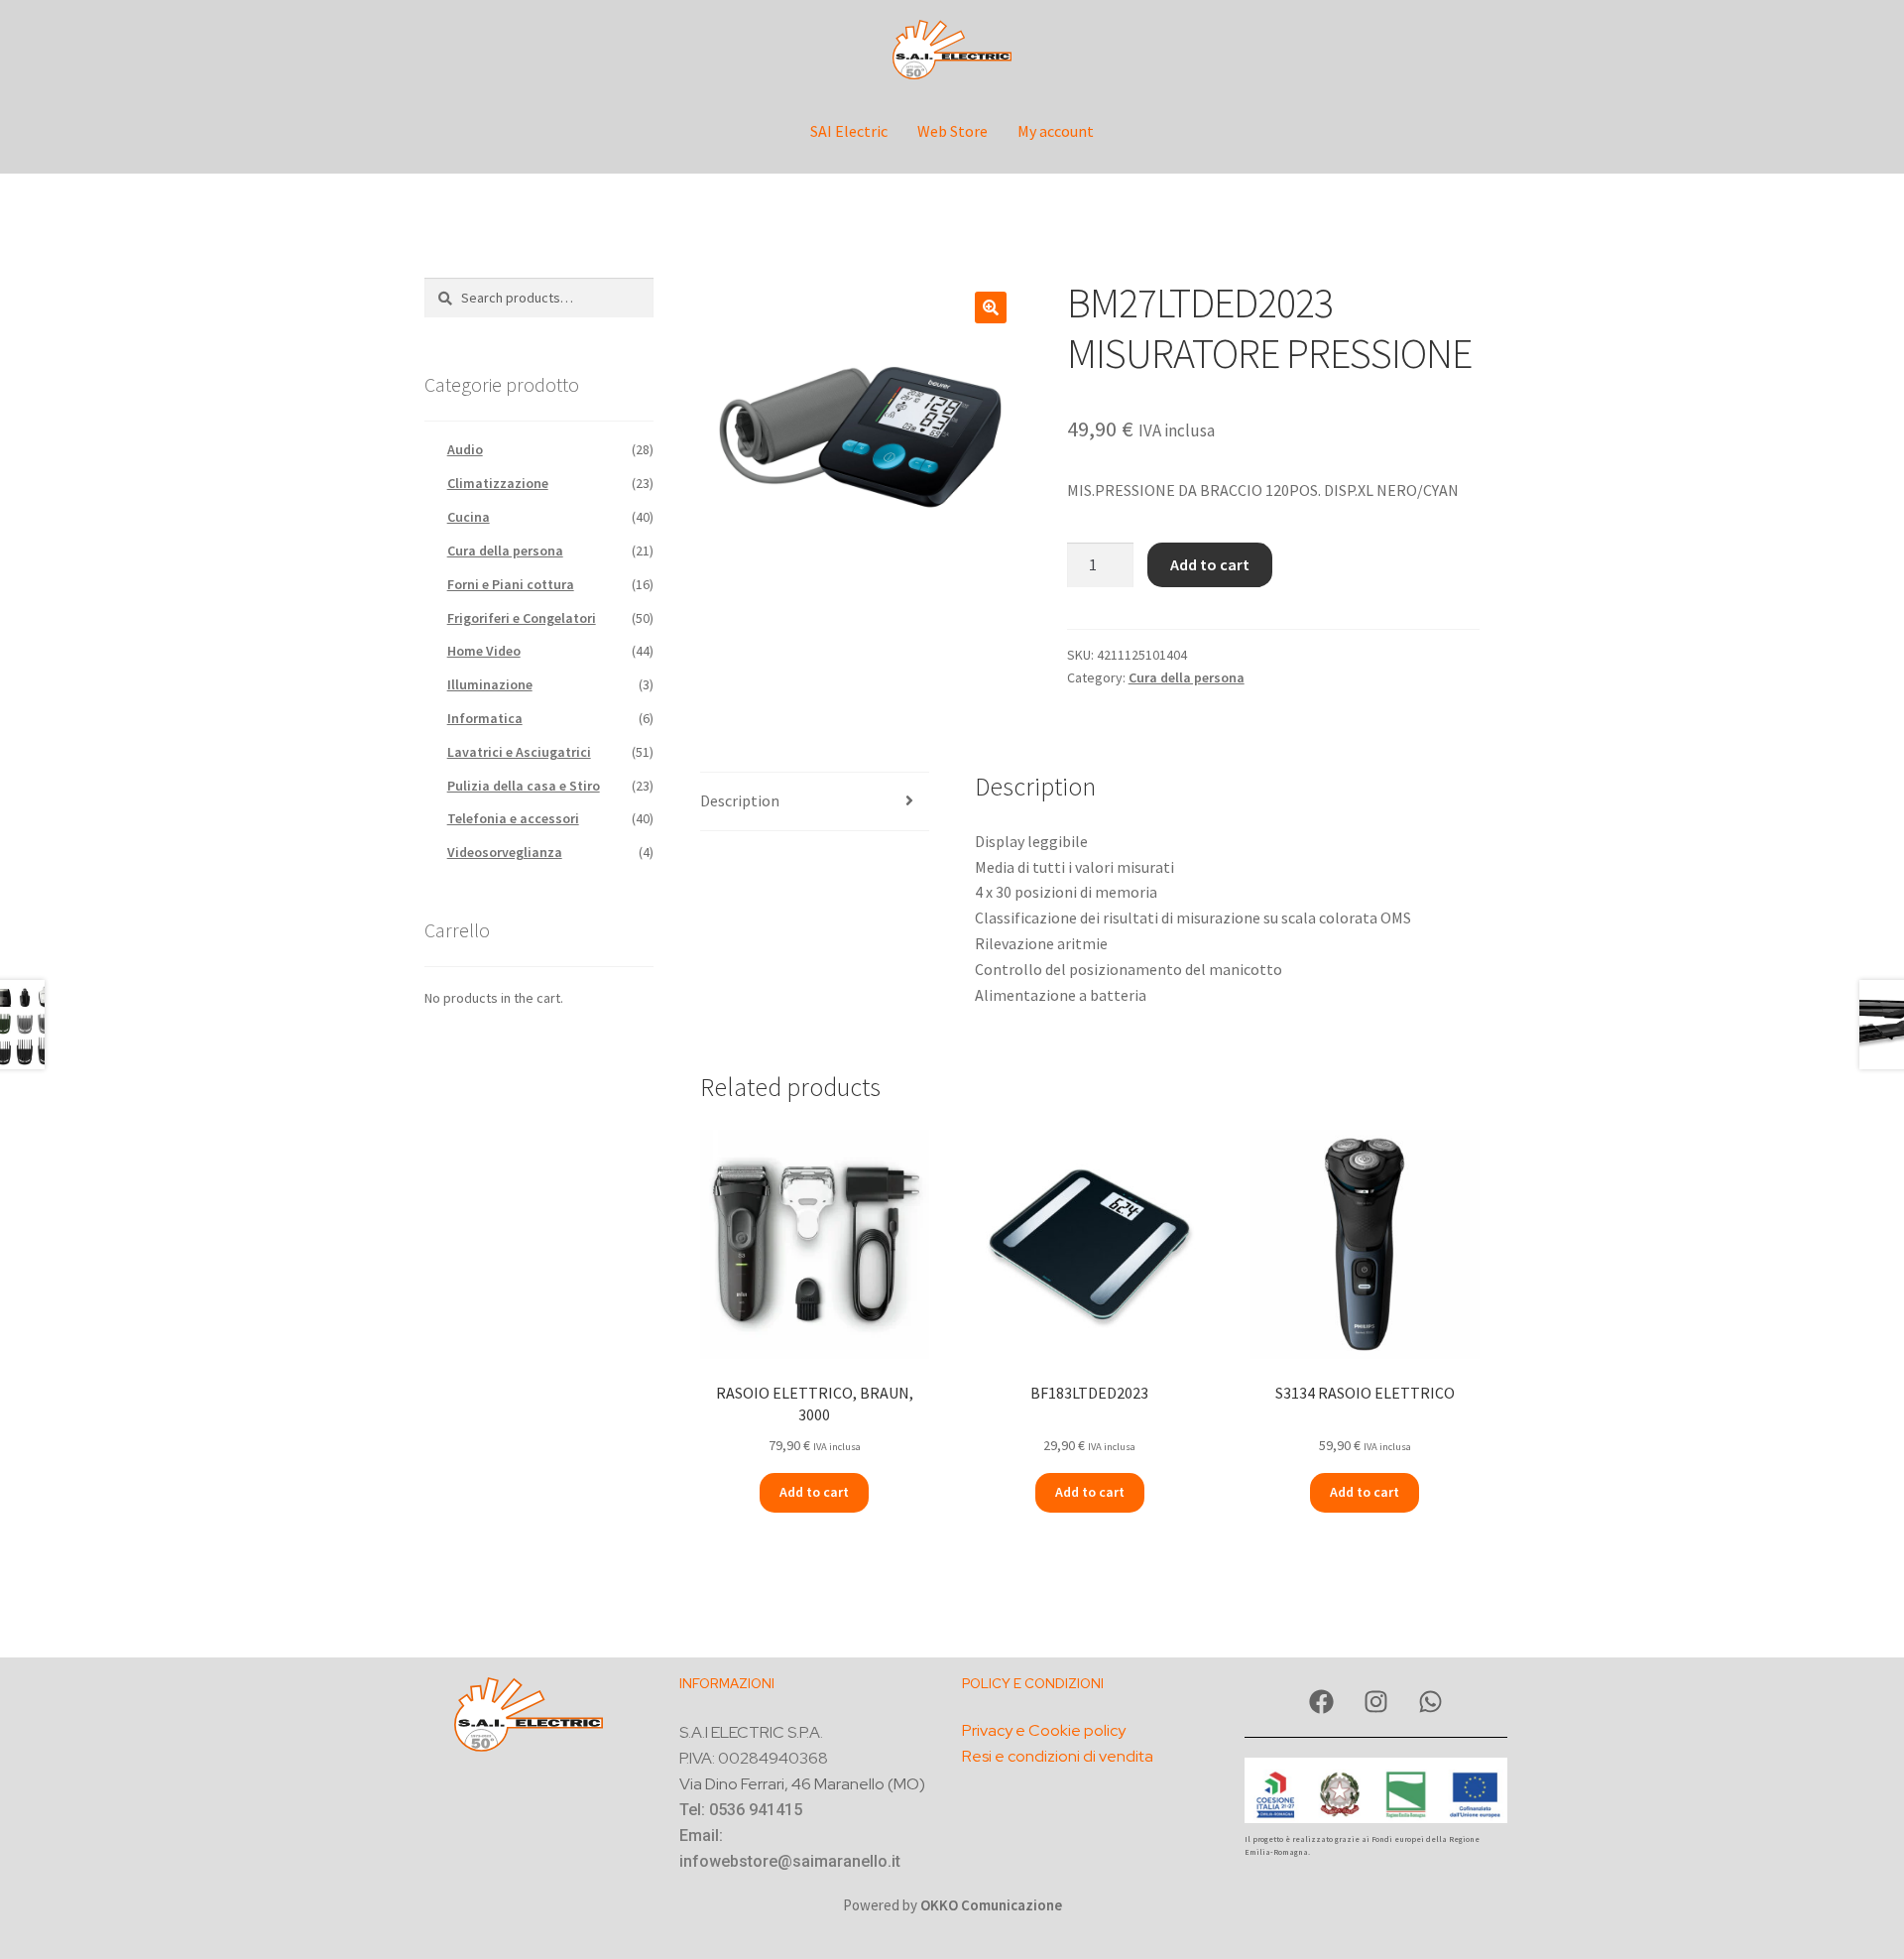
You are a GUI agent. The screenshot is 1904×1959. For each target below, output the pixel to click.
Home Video (484, 651)
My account (1056, 131)
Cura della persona (1187, 677)
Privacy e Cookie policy (1044, 1730)
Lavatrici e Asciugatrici (519, 752)
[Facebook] (1322, 1702)
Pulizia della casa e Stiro (524, 786)
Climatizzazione (498, 483)
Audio (465, 449)
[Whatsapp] (1431, 1702)
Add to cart (1210, 564)
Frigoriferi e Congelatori (522, 618)
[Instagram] (1376, 1702)
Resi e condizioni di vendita (1058, 1756)
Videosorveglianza (505, 852)
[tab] (815, 802)
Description (740, 800)
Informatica (485, 718)
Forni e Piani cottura (511, 584)
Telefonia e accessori (513, 818)
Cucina (469, 517)
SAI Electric (849, 131)
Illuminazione (490, 684)
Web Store (952, 131)
